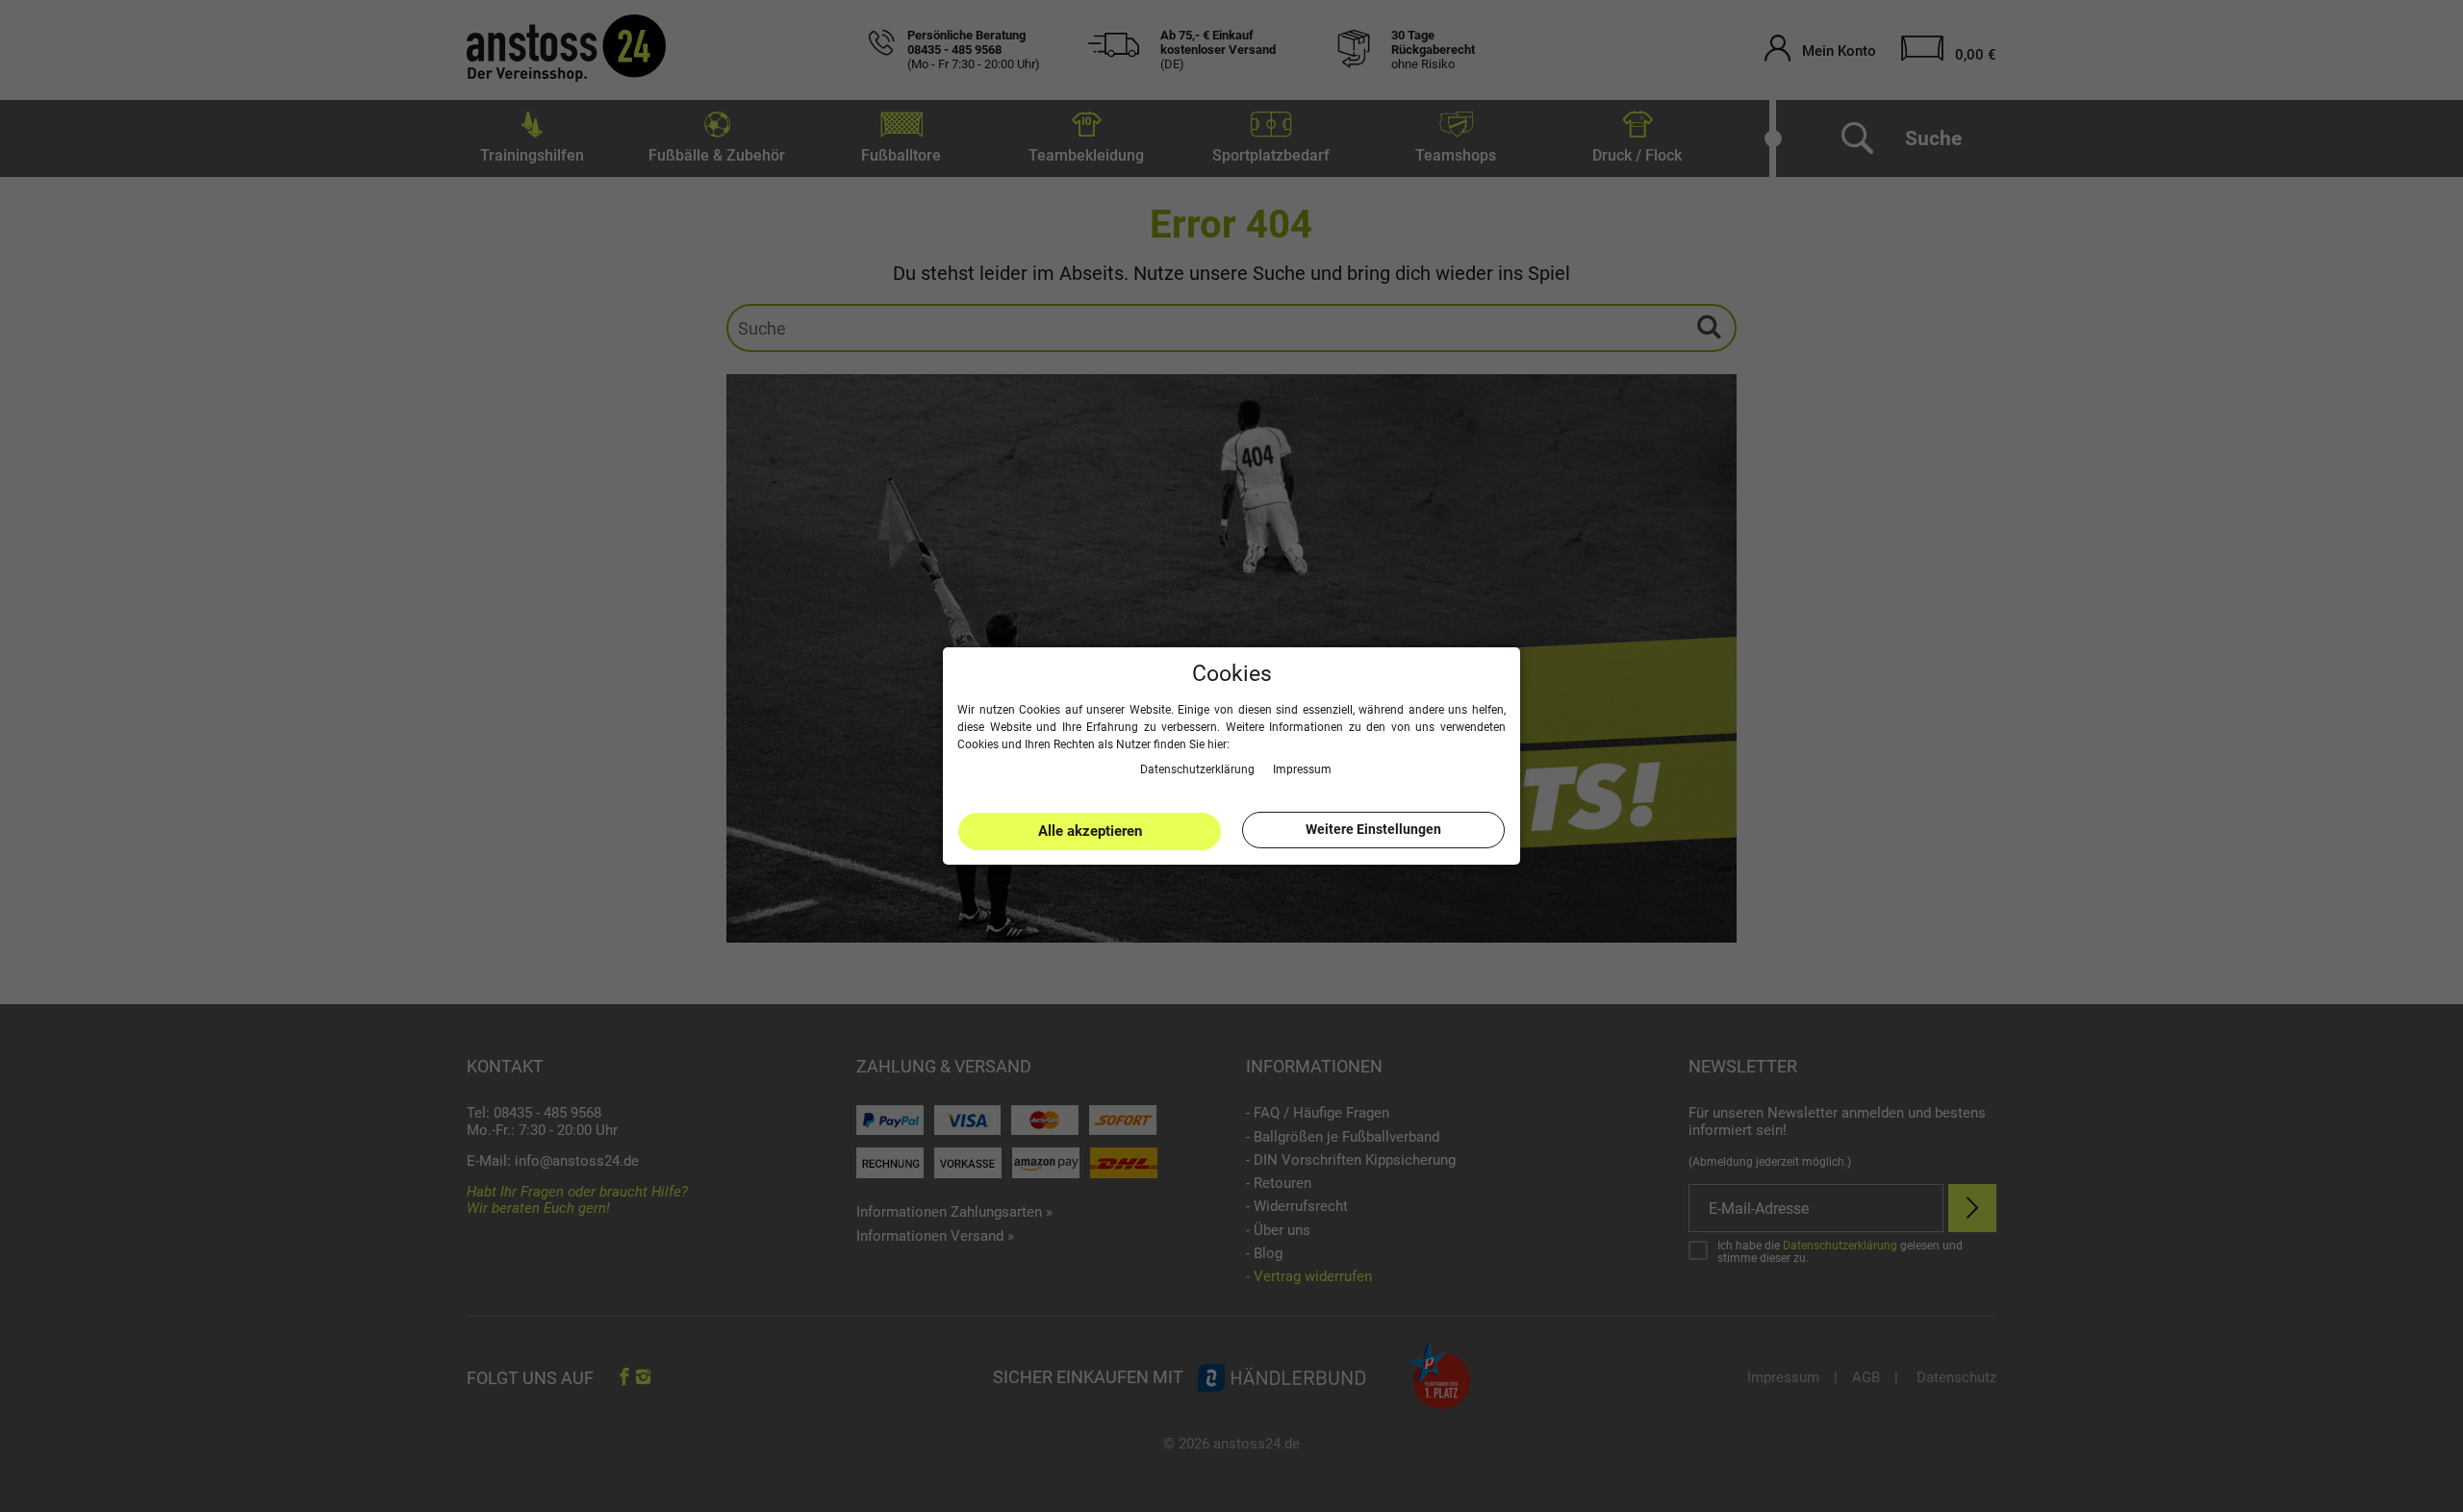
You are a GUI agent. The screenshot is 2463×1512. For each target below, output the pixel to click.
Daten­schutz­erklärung (1199, 769)
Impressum (1302, 769)
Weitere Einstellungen (1373, 829)
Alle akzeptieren (1090, 831)
